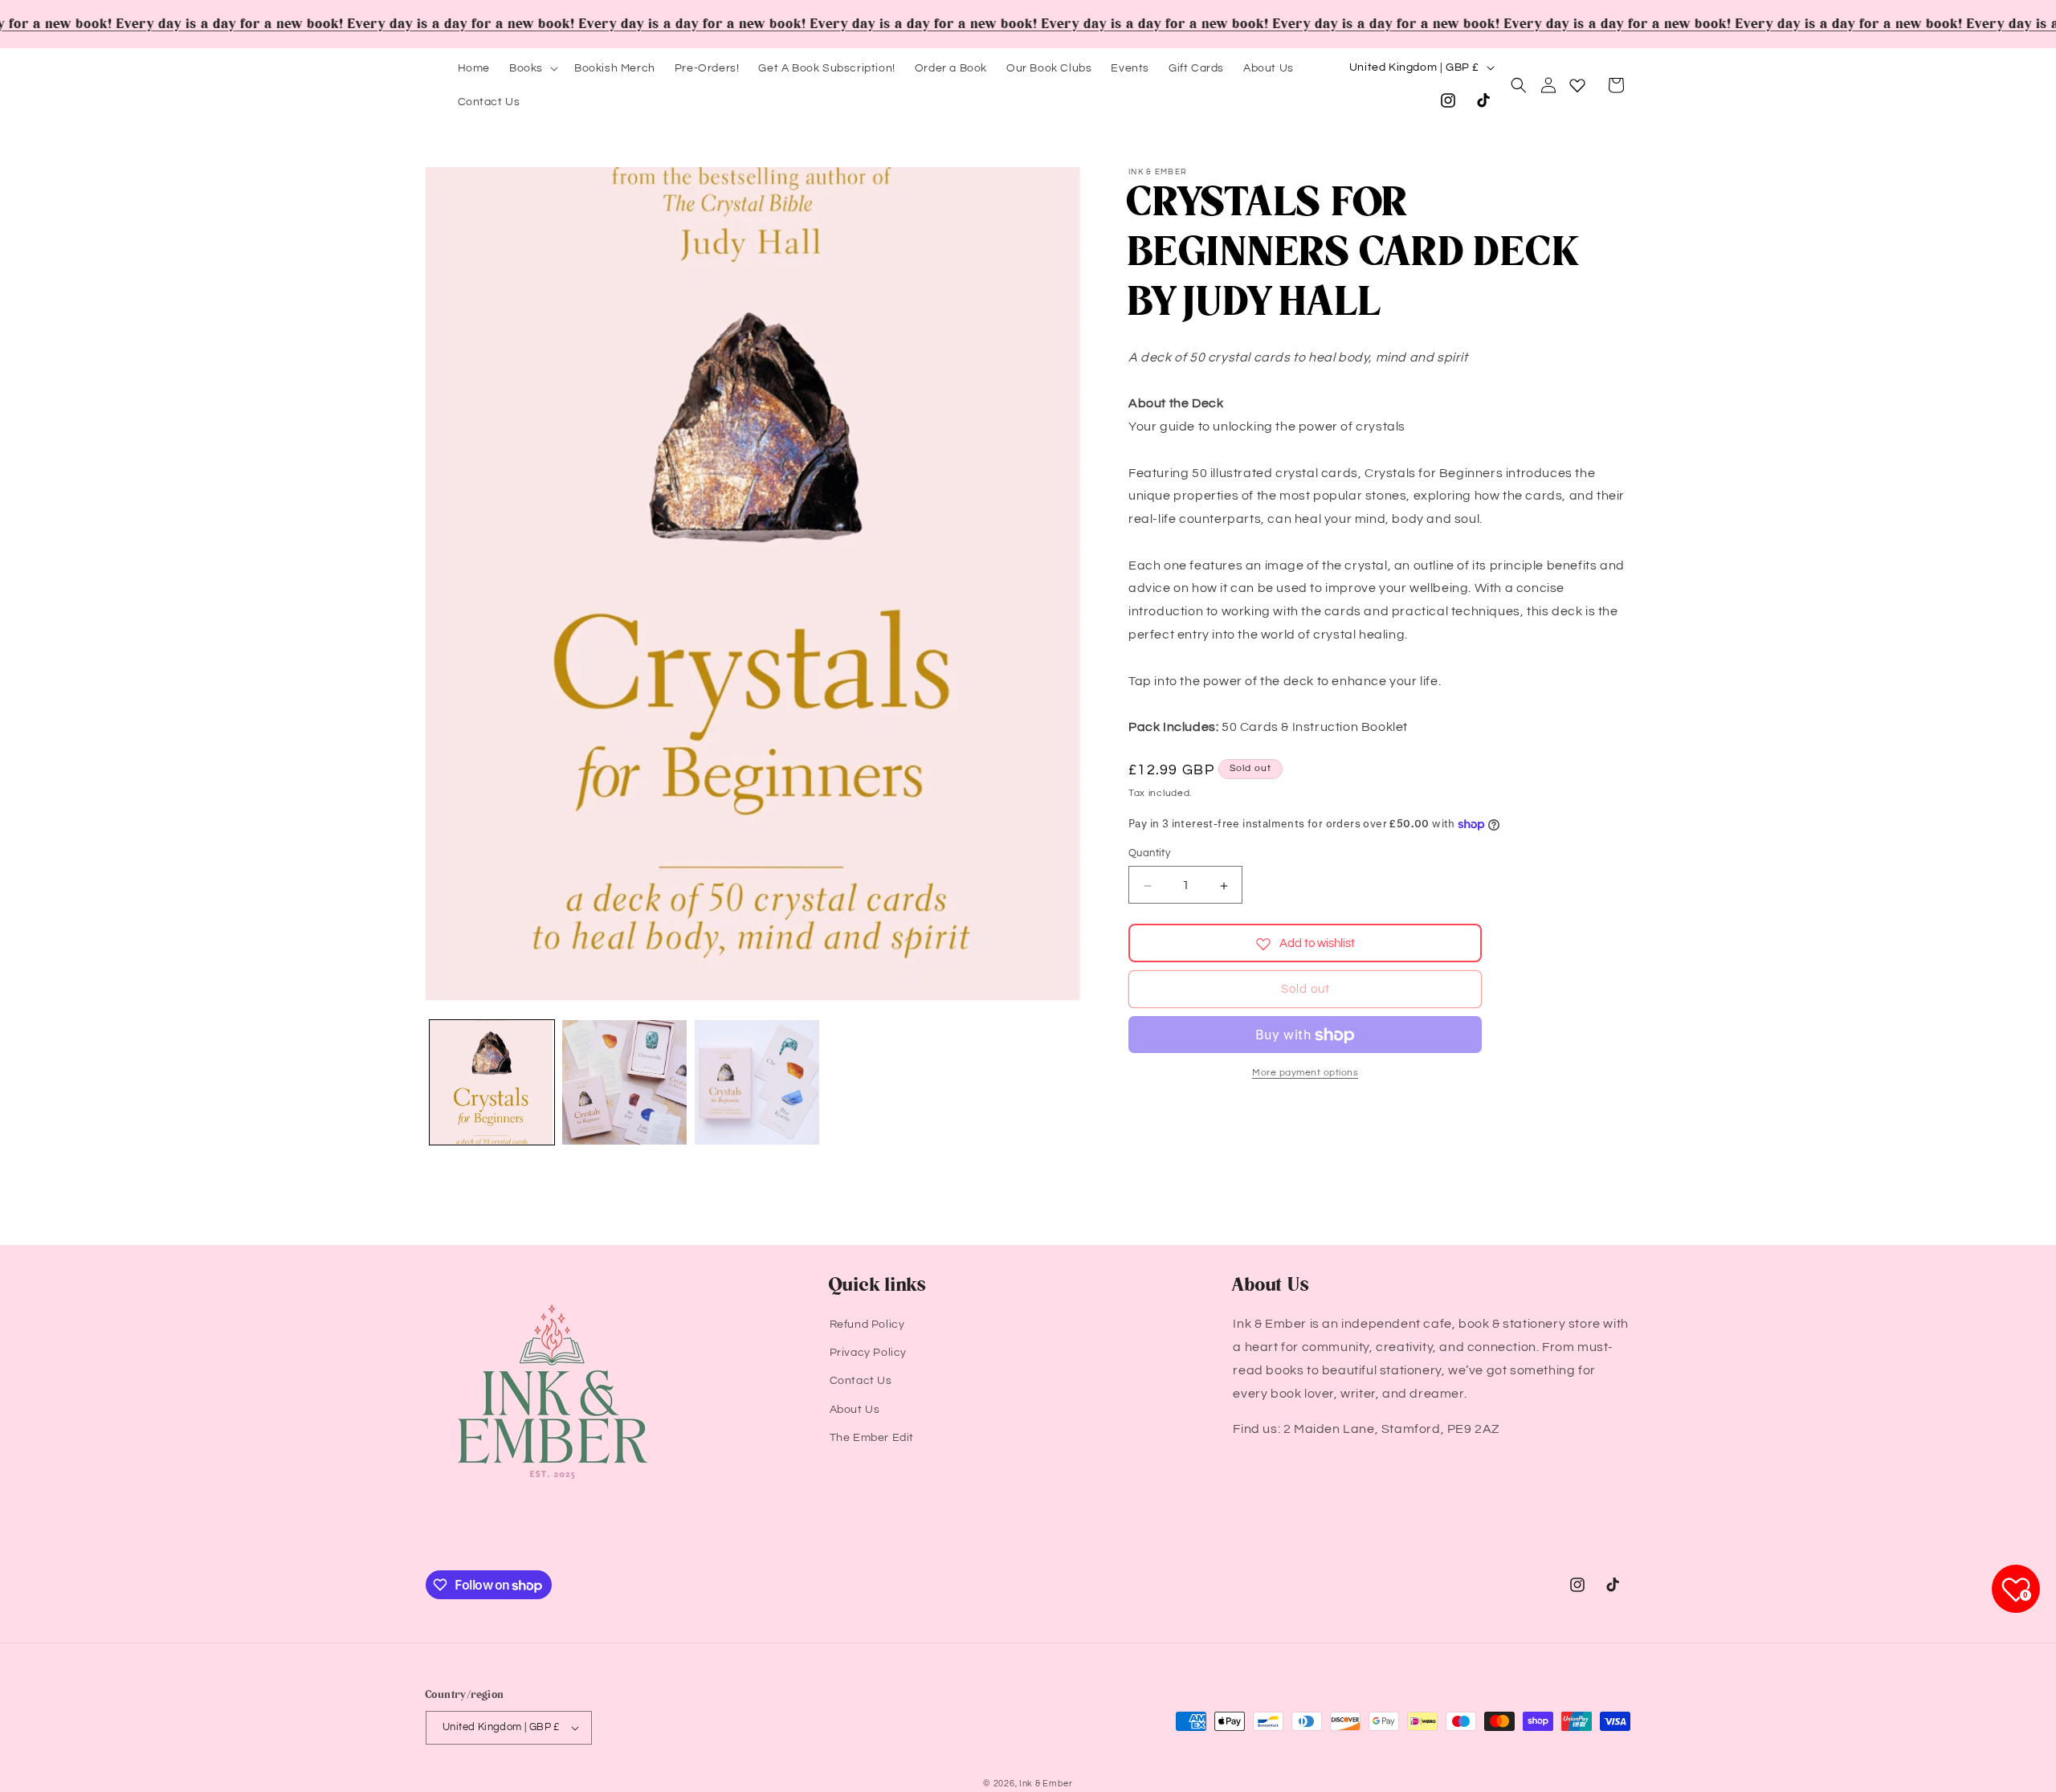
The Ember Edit (872, 1438)
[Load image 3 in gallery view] (757, 1082)
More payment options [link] (1305, 1074)
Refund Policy (867, 1325)
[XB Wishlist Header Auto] (1577, 85)
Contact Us (861, 1381)
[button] (532, 68)
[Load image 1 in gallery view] (492, 1082)
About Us (855, 1410)
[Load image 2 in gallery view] (624, 1082)
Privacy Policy (868, 1353)
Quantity (1149, 854)
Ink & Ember (1046, 1784)
